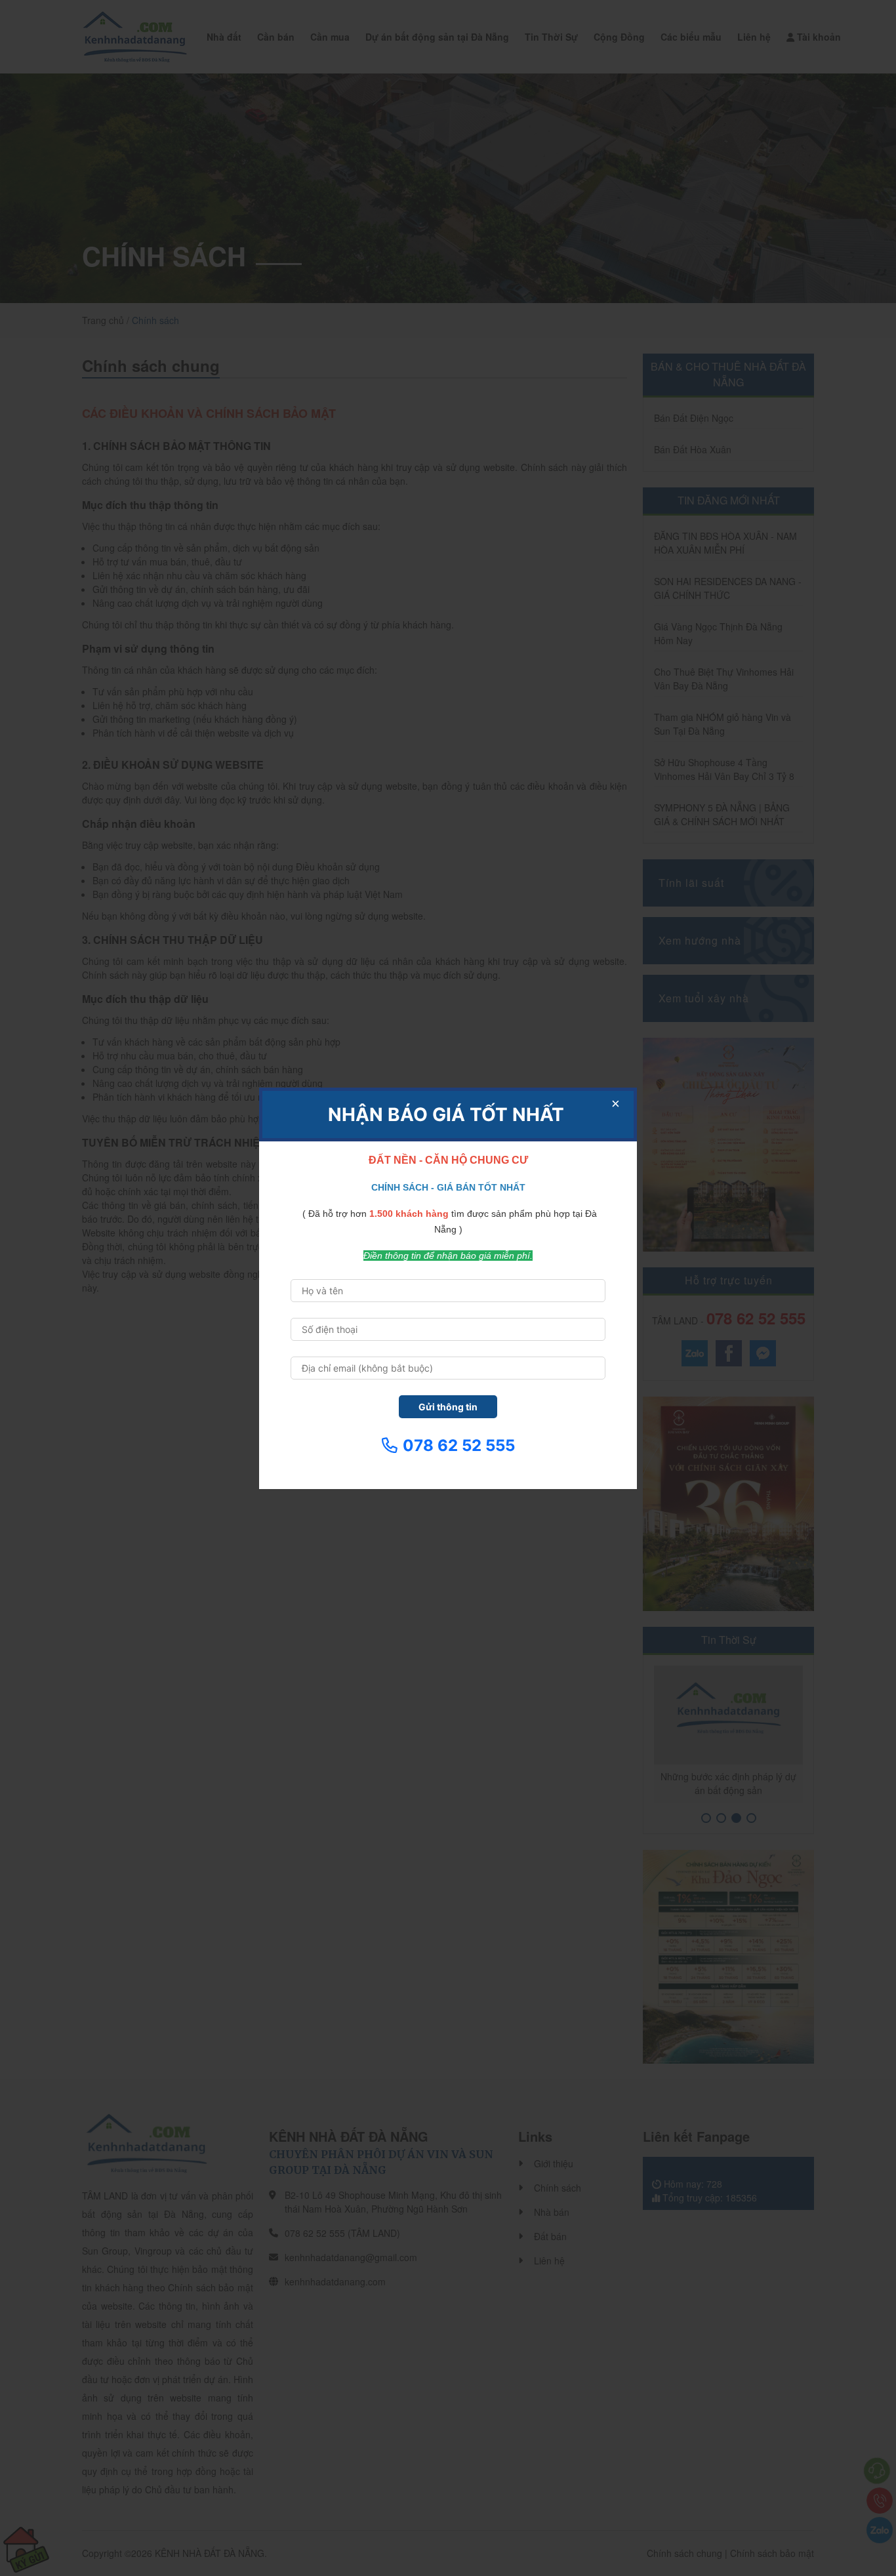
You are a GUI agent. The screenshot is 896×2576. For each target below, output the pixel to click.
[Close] (615, 1104)
